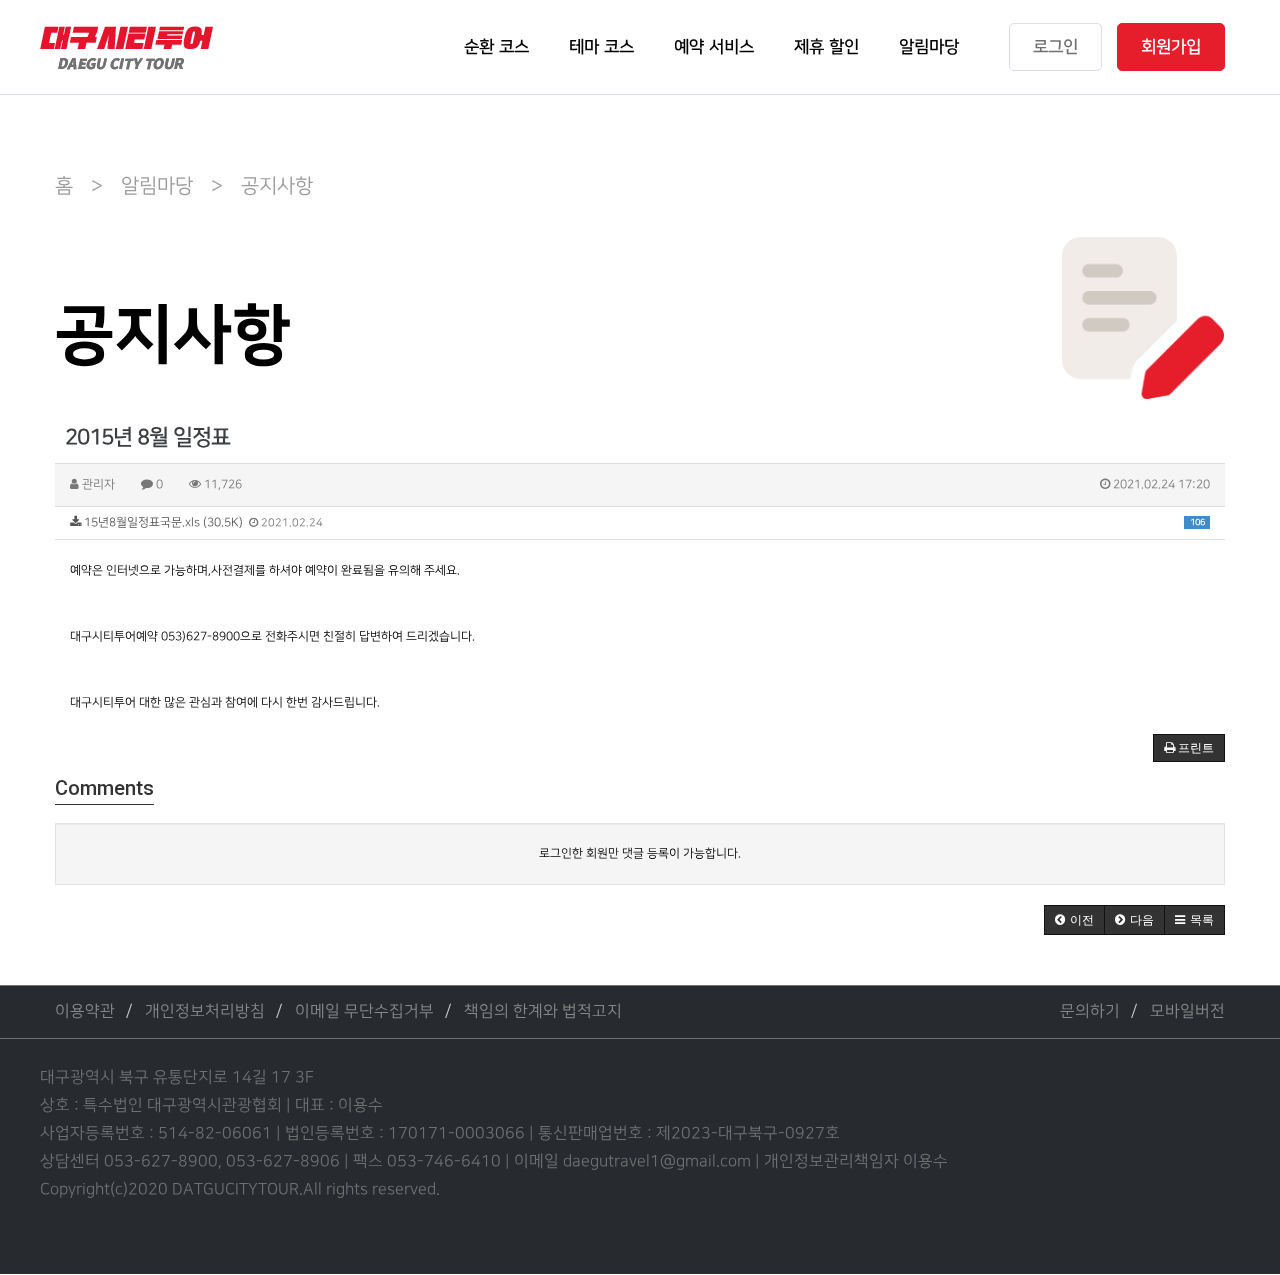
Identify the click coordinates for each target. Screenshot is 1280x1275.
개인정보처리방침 (205, 1011)
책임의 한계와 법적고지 (543, 1011)
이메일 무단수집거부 (364, 1011)
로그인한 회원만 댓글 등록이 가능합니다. (640, 853)
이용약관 (85, 1011)
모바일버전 (1187, 1011)
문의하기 (1090, 1011)
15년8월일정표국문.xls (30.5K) (643, 522)
